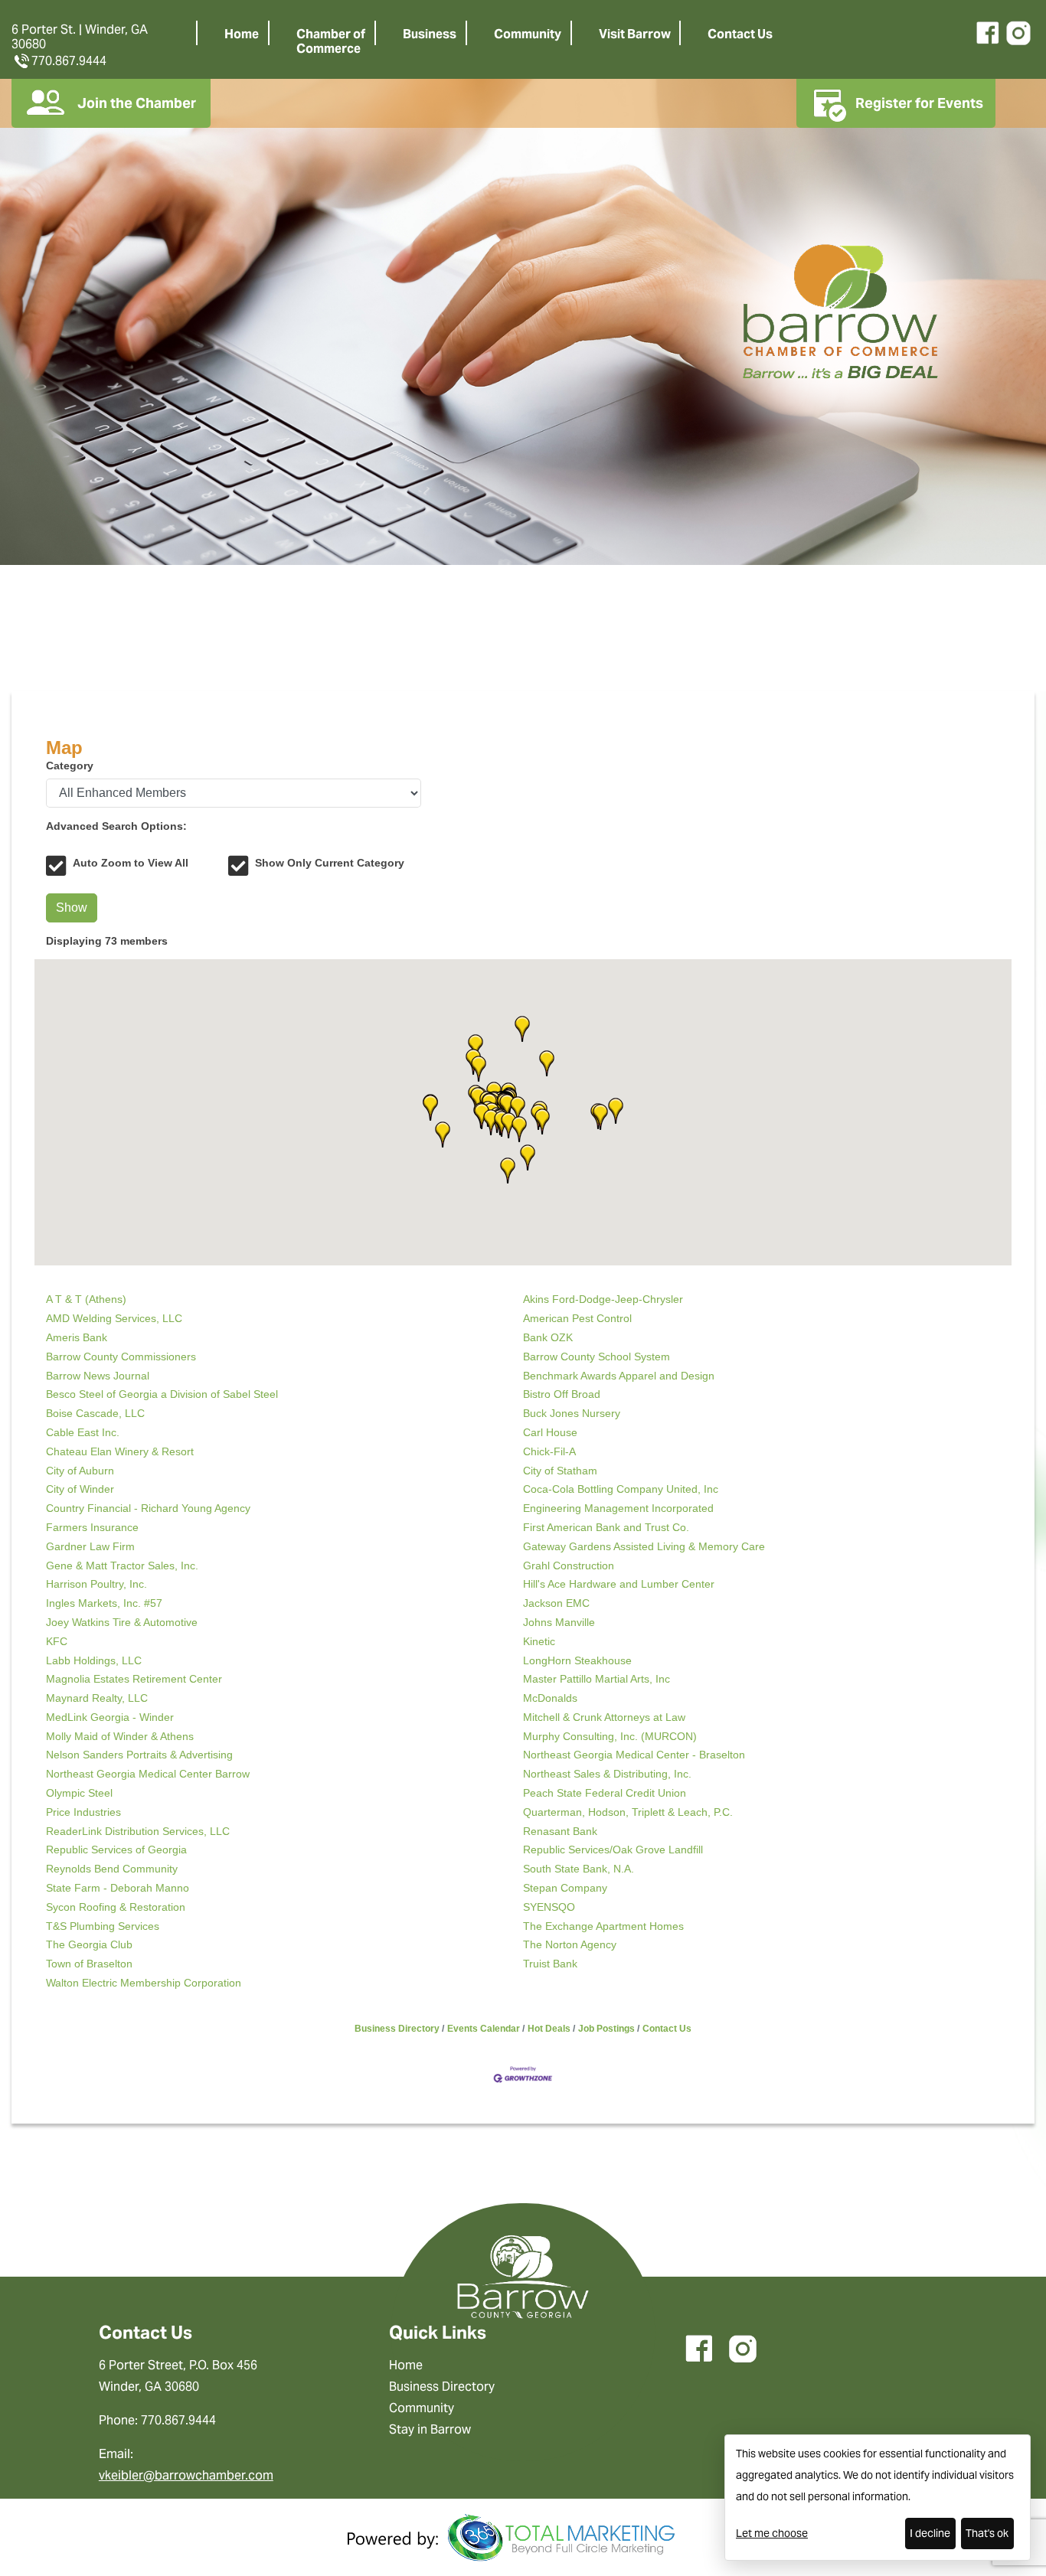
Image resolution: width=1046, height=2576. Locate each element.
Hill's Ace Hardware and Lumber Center (619, 1584)
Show (72, 908)
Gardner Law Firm (90, 1546)
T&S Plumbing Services (103, 1926)
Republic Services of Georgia (116, 1850)
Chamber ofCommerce (331, 41)
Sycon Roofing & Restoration (116, 1907)
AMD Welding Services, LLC (114, 1318)
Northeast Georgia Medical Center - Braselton (634, 1755)
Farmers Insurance (92, 1527)
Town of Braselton (89, 1964)
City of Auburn (80, 1471)
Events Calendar (484, 2029)
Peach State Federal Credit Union (605, 1793)
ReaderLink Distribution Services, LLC (138, 1831)
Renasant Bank (560, 1831)
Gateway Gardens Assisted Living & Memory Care (644, 1546)
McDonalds (550, 1698)
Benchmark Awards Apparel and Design (619, 1376)
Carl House (550, 1432)
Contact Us (740, 34)
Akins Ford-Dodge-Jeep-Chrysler (603, 1299)
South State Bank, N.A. (579, 1869)
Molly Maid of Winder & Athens (120, 1736)
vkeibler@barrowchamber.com (186, 2475)
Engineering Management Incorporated (618, 1508)
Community (528, 34)
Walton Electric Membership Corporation (144, 1983)
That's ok (987, 2533)
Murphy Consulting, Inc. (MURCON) (610, 1736)
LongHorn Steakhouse (577, 1660)
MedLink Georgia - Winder (110, 1717)
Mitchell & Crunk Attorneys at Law (604, 1717)
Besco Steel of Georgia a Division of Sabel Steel (162, 1394)
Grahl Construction (569, 1566)
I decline (930, 2533)
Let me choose (772, 2533)
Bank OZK (548, 1337)
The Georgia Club (89, 1944)
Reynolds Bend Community (112, 1869)
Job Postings (606, 2029)
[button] (600, 1117)
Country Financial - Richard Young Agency (148, 1508)
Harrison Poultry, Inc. (96, 1584)
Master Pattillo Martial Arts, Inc (597, 1679)
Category (70, 766)
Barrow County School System (597, 1357)
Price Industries (83, 1812)
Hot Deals (549, 2029)
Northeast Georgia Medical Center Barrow (148, 1774)
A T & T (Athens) (86, 1299)
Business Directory (397, 2029)
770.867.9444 (69, 61)
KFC (57, 1641)
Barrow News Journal (98, 1376)
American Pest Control (577, 1318)
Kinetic (539, 1641)
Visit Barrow (635, 34)
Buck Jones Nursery (572, 1413)
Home (242, 34)
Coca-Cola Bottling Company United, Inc (621, 1489)
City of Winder (80, 1489)
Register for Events (919, 103)
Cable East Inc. (83, 1432)
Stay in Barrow (430, 2429)
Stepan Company (565, 1888)
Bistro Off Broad (562, 1394)
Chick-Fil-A (549, 1451)
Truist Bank (550, 1964)
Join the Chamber (137, 103)
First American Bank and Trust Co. (606, 1527)
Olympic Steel (79, 1793)
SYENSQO (549, 1907)
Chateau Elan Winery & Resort (120, 1451)
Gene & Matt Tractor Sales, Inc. (122, 1566)
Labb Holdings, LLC (94, 1660)
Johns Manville (559, 1622)
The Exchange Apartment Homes (603, 1926)
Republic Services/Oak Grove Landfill (613, 1850)
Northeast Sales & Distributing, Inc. (607, 1774)
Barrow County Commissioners (121, 1357)
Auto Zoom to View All (131, 863)
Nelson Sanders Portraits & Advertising (139, 1755)
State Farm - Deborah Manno (118, 1888)
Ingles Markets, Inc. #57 (104, 1603)
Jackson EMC (556, 1603)
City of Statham (560, 1471)
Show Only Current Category (330, 863)
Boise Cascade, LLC (95, 1413)
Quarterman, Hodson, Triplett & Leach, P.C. (628, 1812)
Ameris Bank (77, 1337)
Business (430, 34)
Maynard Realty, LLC (97, 1698)
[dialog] (878, 2498)
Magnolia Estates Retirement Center (134, 1679)
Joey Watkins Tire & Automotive (122, 1622)
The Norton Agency (570, 1944)
